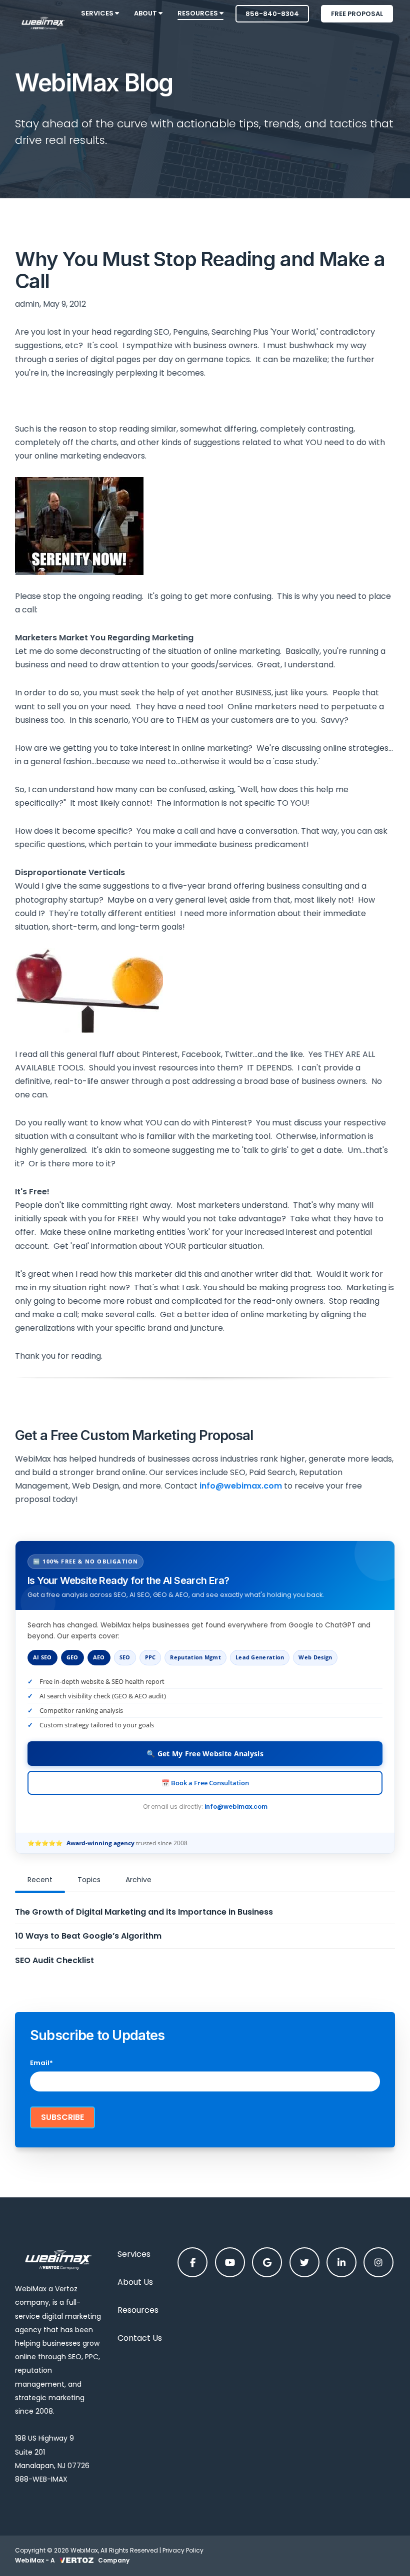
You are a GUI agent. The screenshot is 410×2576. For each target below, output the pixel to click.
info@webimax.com (236, 1806)
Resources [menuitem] (198, 13)
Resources (138, 2310)
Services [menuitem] (98, 13)
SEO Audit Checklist (54, 1960)
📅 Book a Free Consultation (205, 1783)
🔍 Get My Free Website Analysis (205, 1754)
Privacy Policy (183, 2550)
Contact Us (140, 2338)
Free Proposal (357, 14)
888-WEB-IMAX (41, 2479)
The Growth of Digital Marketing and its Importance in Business (144, 1912)
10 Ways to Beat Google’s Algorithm (88, 1936)
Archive (138, 1880)
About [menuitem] (146, 13)
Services (134, 2254)
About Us (135, 2282)
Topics (89, 1880)
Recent (40, 1880)
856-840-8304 (272, 14)
